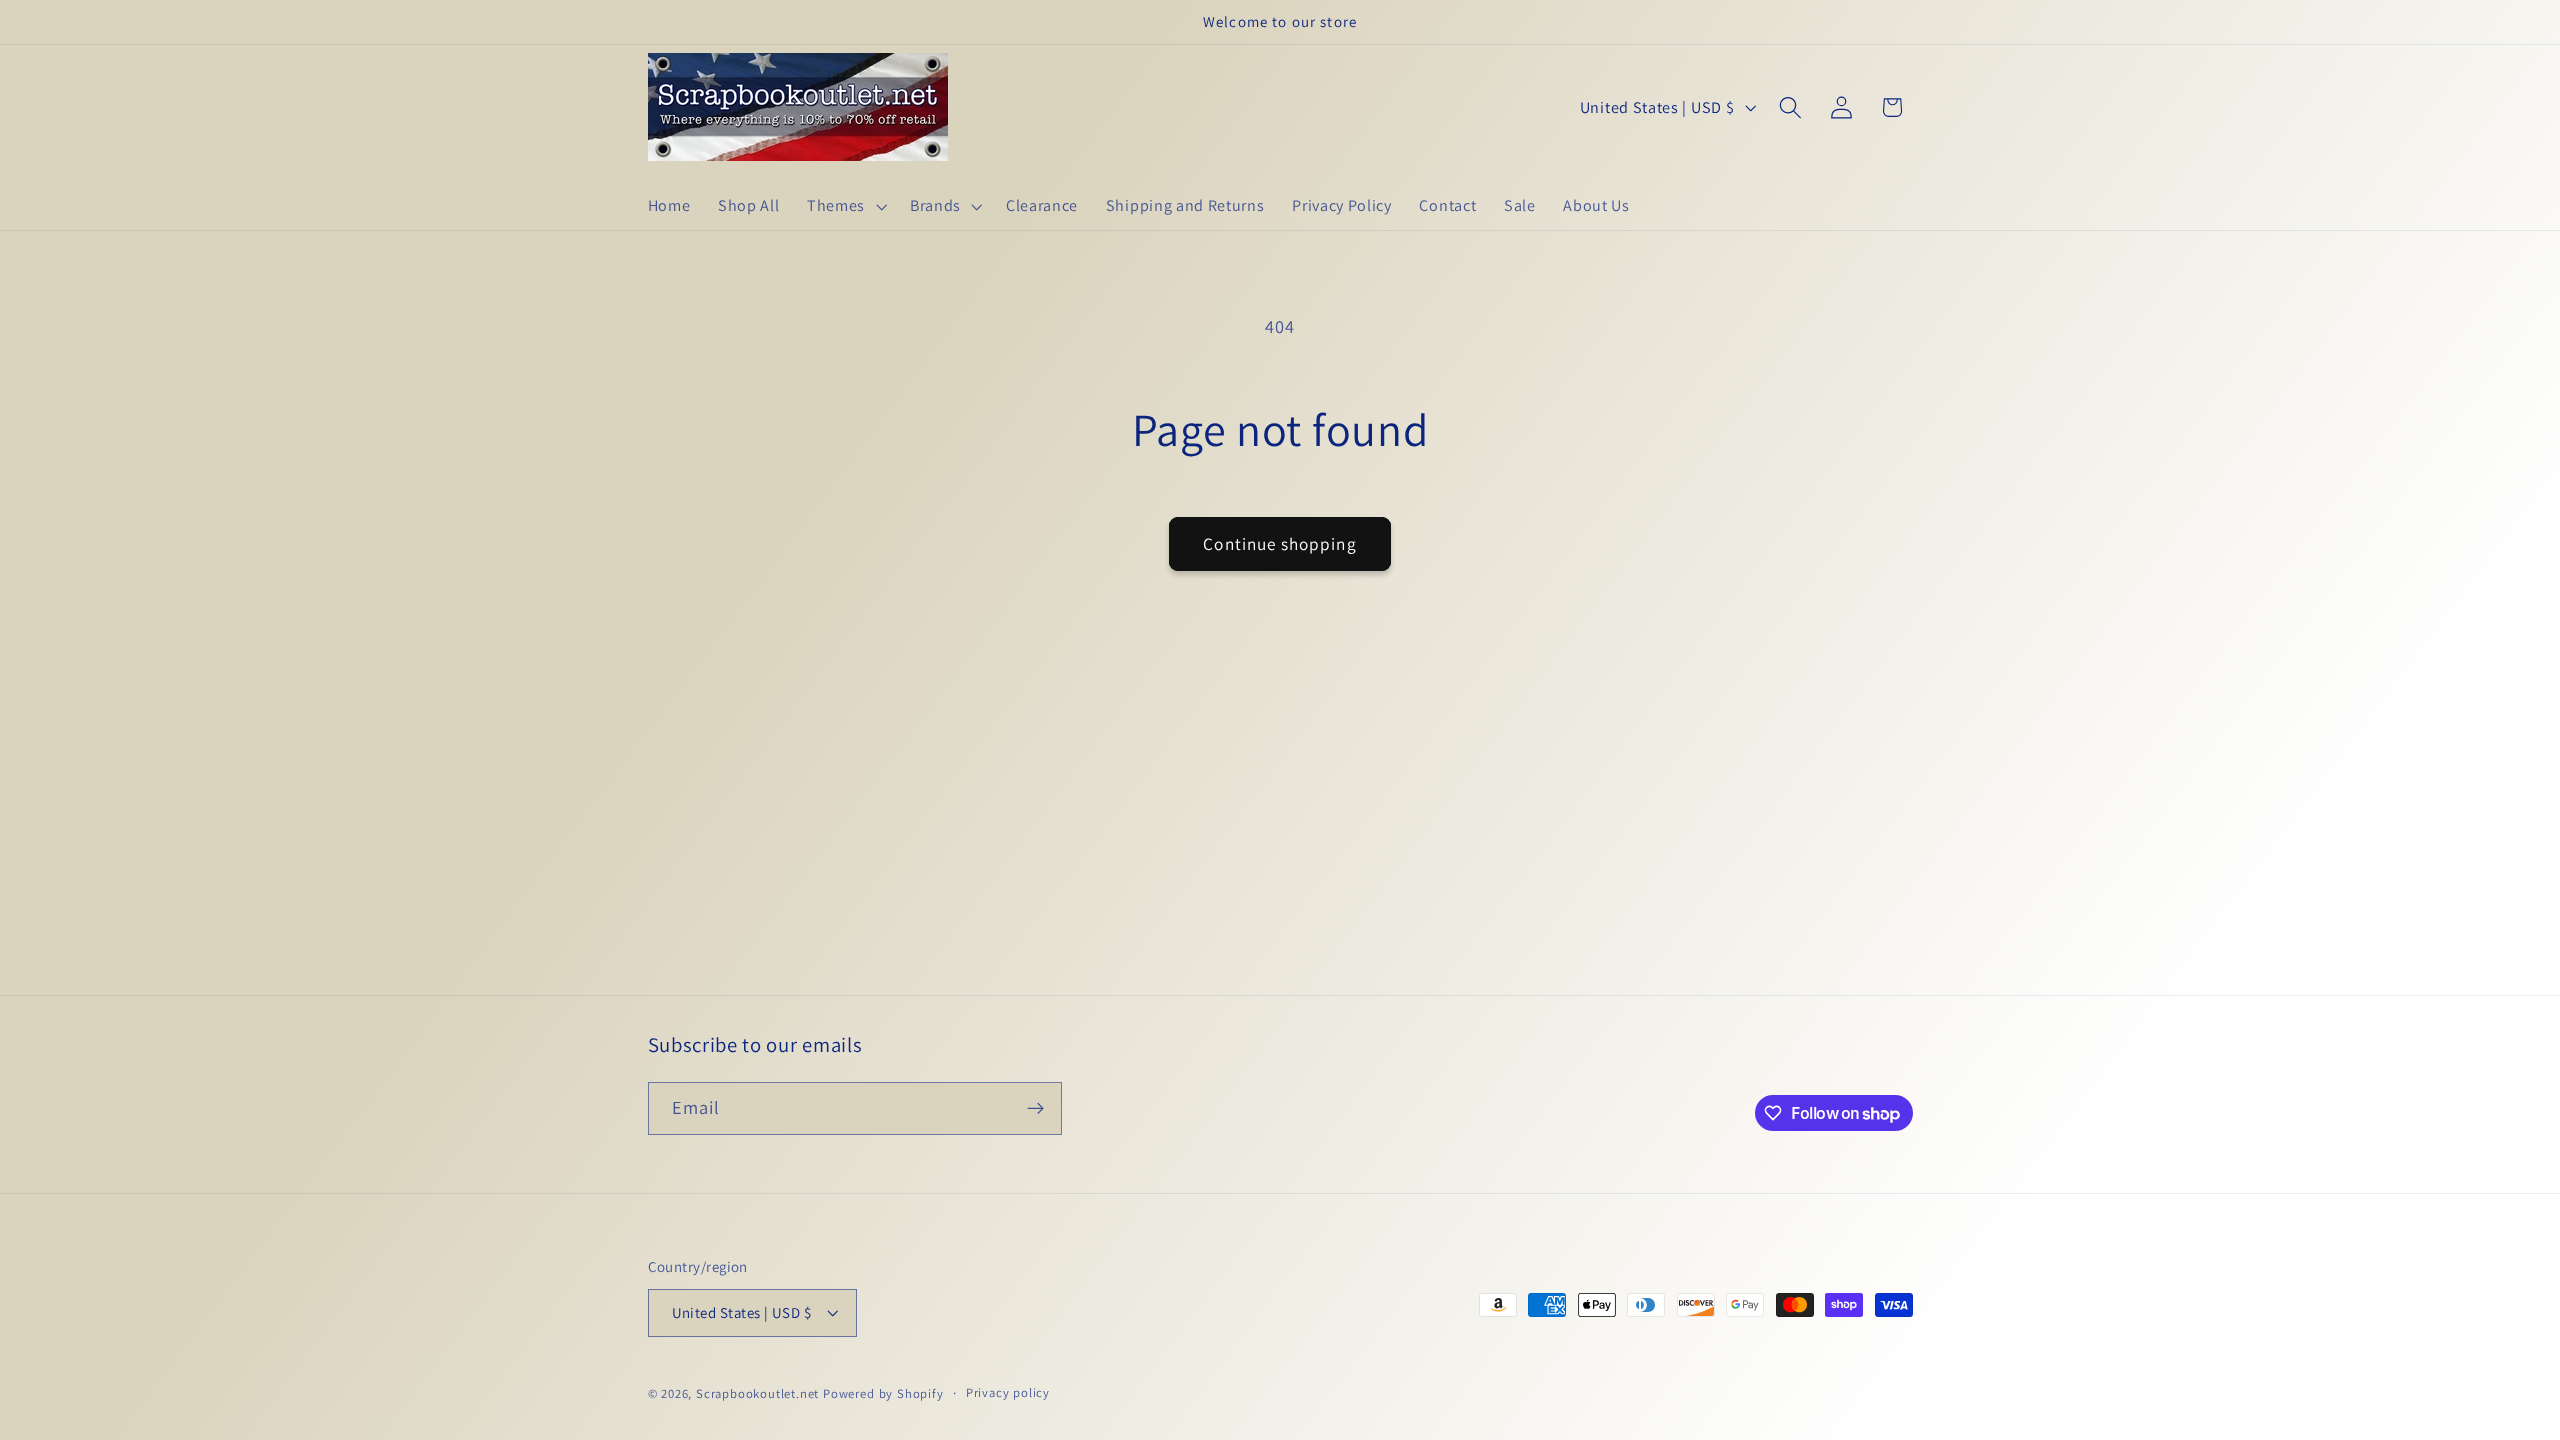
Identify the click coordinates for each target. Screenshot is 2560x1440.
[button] (844, 206)
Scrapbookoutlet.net (757, 1393)
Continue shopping (1280, 543)
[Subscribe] (1035, 1109)
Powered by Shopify (883, 1393)
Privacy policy (1008, 1392)
